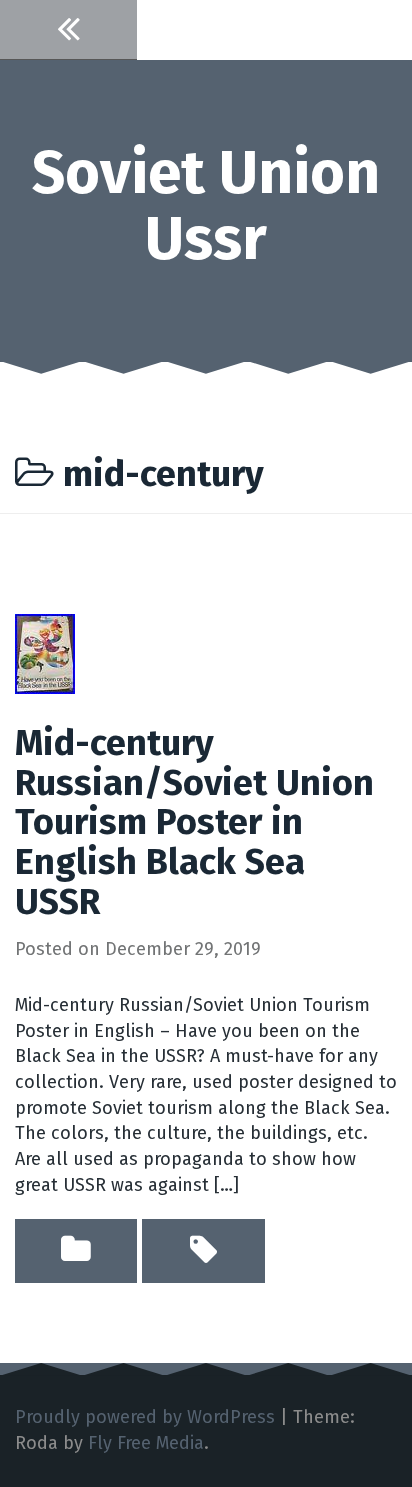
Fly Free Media (146, 1443)
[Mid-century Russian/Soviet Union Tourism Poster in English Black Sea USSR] (45, 653)
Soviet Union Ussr (206, 206)
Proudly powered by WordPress (145, 1417)
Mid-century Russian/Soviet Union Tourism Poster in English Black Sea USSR (194, 822)
